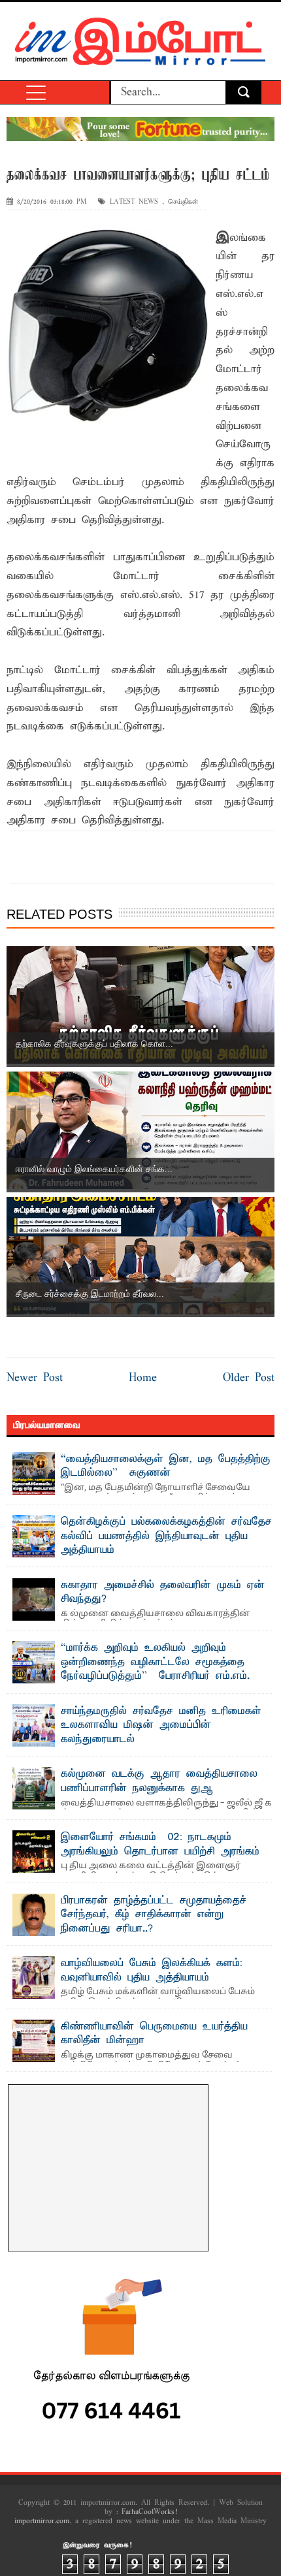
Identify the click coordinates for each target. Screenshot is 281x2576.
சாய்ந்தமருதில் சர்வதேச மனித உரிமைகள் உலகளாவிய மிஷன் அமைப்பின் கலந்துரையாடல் (161, 1725)
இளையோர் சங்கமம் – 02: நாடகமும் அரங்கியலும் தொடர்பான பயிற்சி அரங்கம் (160, 1845)
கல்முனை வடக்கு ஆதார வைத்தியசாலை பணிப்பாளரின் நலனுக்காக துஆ (159, 1781)
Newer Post (35, 1378)
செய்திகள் (183, 202)
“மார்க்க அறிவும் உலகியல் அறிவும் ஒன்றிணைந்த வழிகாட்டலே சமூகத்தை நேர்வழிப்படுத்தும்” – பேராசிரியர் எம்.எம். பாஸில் (155, 1669)
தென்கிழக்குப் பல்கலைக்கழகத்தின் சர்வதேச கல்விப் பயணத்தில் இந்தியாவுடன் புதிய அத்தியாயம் (166, 1536)
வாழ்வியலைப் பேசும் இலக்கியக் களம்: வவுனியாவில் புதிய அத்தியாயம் (152, 1971)
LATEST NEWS (134, 202)
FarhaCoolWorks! (149, 2512)
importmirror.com (42, 2521)
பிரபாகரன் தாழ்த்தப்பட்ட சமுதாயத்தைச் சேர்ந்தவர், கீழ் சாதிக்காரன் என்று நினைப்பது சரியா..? (154, 1915)
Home (143, 1378)
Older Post (249, 1378)
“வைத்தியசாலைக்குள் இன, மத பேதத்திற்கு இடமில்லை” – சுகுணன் (166, 1467)
